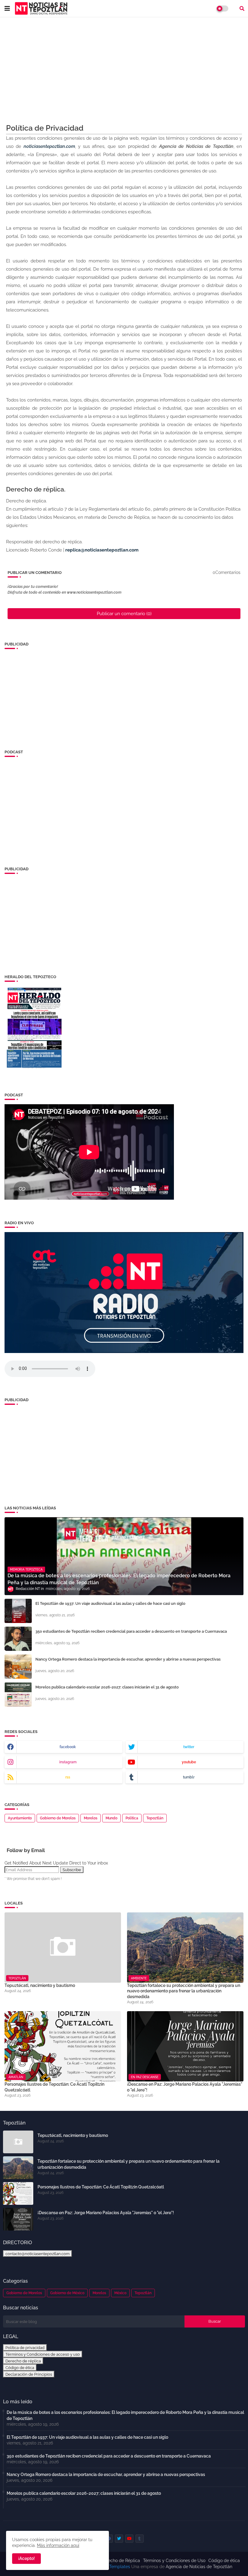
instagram (68, 1762)
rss (68, 1777)
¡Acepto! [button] (26, 2558)
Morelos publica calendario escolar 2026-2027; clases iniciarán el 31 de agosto (107, 1687)
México (120, 2293)
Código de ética (20, 2368)
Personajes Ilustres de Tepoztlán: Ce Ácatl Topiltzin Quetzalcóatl (54, 2087)
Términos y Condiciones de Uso (174, 2561)
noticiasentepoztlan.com (49, 146)
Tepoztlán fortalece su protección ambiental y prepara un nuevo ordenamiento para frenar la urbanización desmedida (184, 1991)
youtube (189, 1762)
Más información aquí (58, 2545)
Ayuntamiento (20, 1818)
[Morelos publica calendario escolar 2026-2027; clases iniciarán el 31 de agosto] (18, 1695)
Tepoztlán (155, 1818)
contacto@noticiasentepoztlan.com (38, 2254)
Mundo (111, 1818)
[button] (242, 8)
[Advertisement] (124, 66)
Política (132, 1818)
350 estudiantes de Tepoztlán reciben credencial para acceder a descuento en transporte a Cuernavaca (131, 1631)
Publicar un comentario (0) (124, 614)
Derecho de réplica (23, 2361)
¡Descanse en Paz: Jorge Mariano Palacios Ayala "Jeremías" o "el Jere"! (185, 2087)
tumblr (189, 1777)
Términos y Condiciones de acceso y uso (43, 2354)
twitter (189, 1747)
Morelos (91, 1818)
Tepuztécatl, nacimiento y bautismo (40, 1985)
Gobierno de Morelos (58, 1818)
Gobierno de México (67, 2293)
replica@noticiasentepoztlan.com (102, 550)
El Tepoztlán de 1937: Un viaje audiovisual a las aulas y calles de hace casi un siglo (110, 1603)
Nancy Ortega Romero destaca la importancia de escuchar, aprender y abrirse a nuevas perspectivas (128, 1659)
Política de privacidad (25, 2348)
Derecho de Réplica (121, 2561)
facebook (68, 1747)
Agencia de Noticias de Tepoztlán (198, 2567)
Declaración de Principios (29, 2374)
